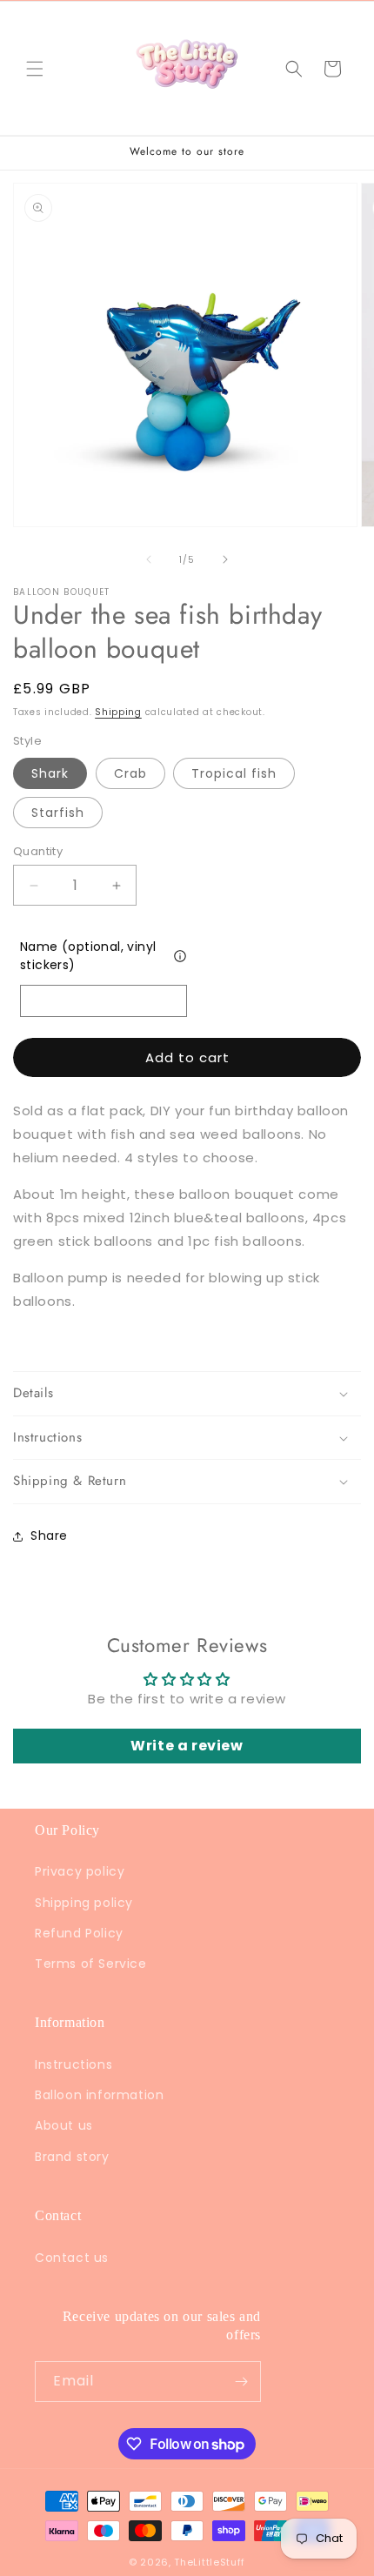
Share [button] (49, 1536)
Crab (130, 773)
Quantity (38, 851)
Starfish (58, 813)
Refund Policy (79, 1933)
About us (64, 2125)
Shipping (118, 712)
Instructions (73, 2064)
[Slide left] (149, 559)
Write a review (187, 1746)
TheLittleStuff (210, 2562)
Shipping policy (84, 1903)
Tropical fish (234, 773)
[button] (35, 69)
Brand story (72, 2157)
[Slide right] (225, 559)
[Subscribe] (241, 2382)
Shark (50, 773)
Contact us (72, 2258)
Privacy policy (80, 1871)
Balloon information (99, 2095)
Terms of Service (91, 1964)
